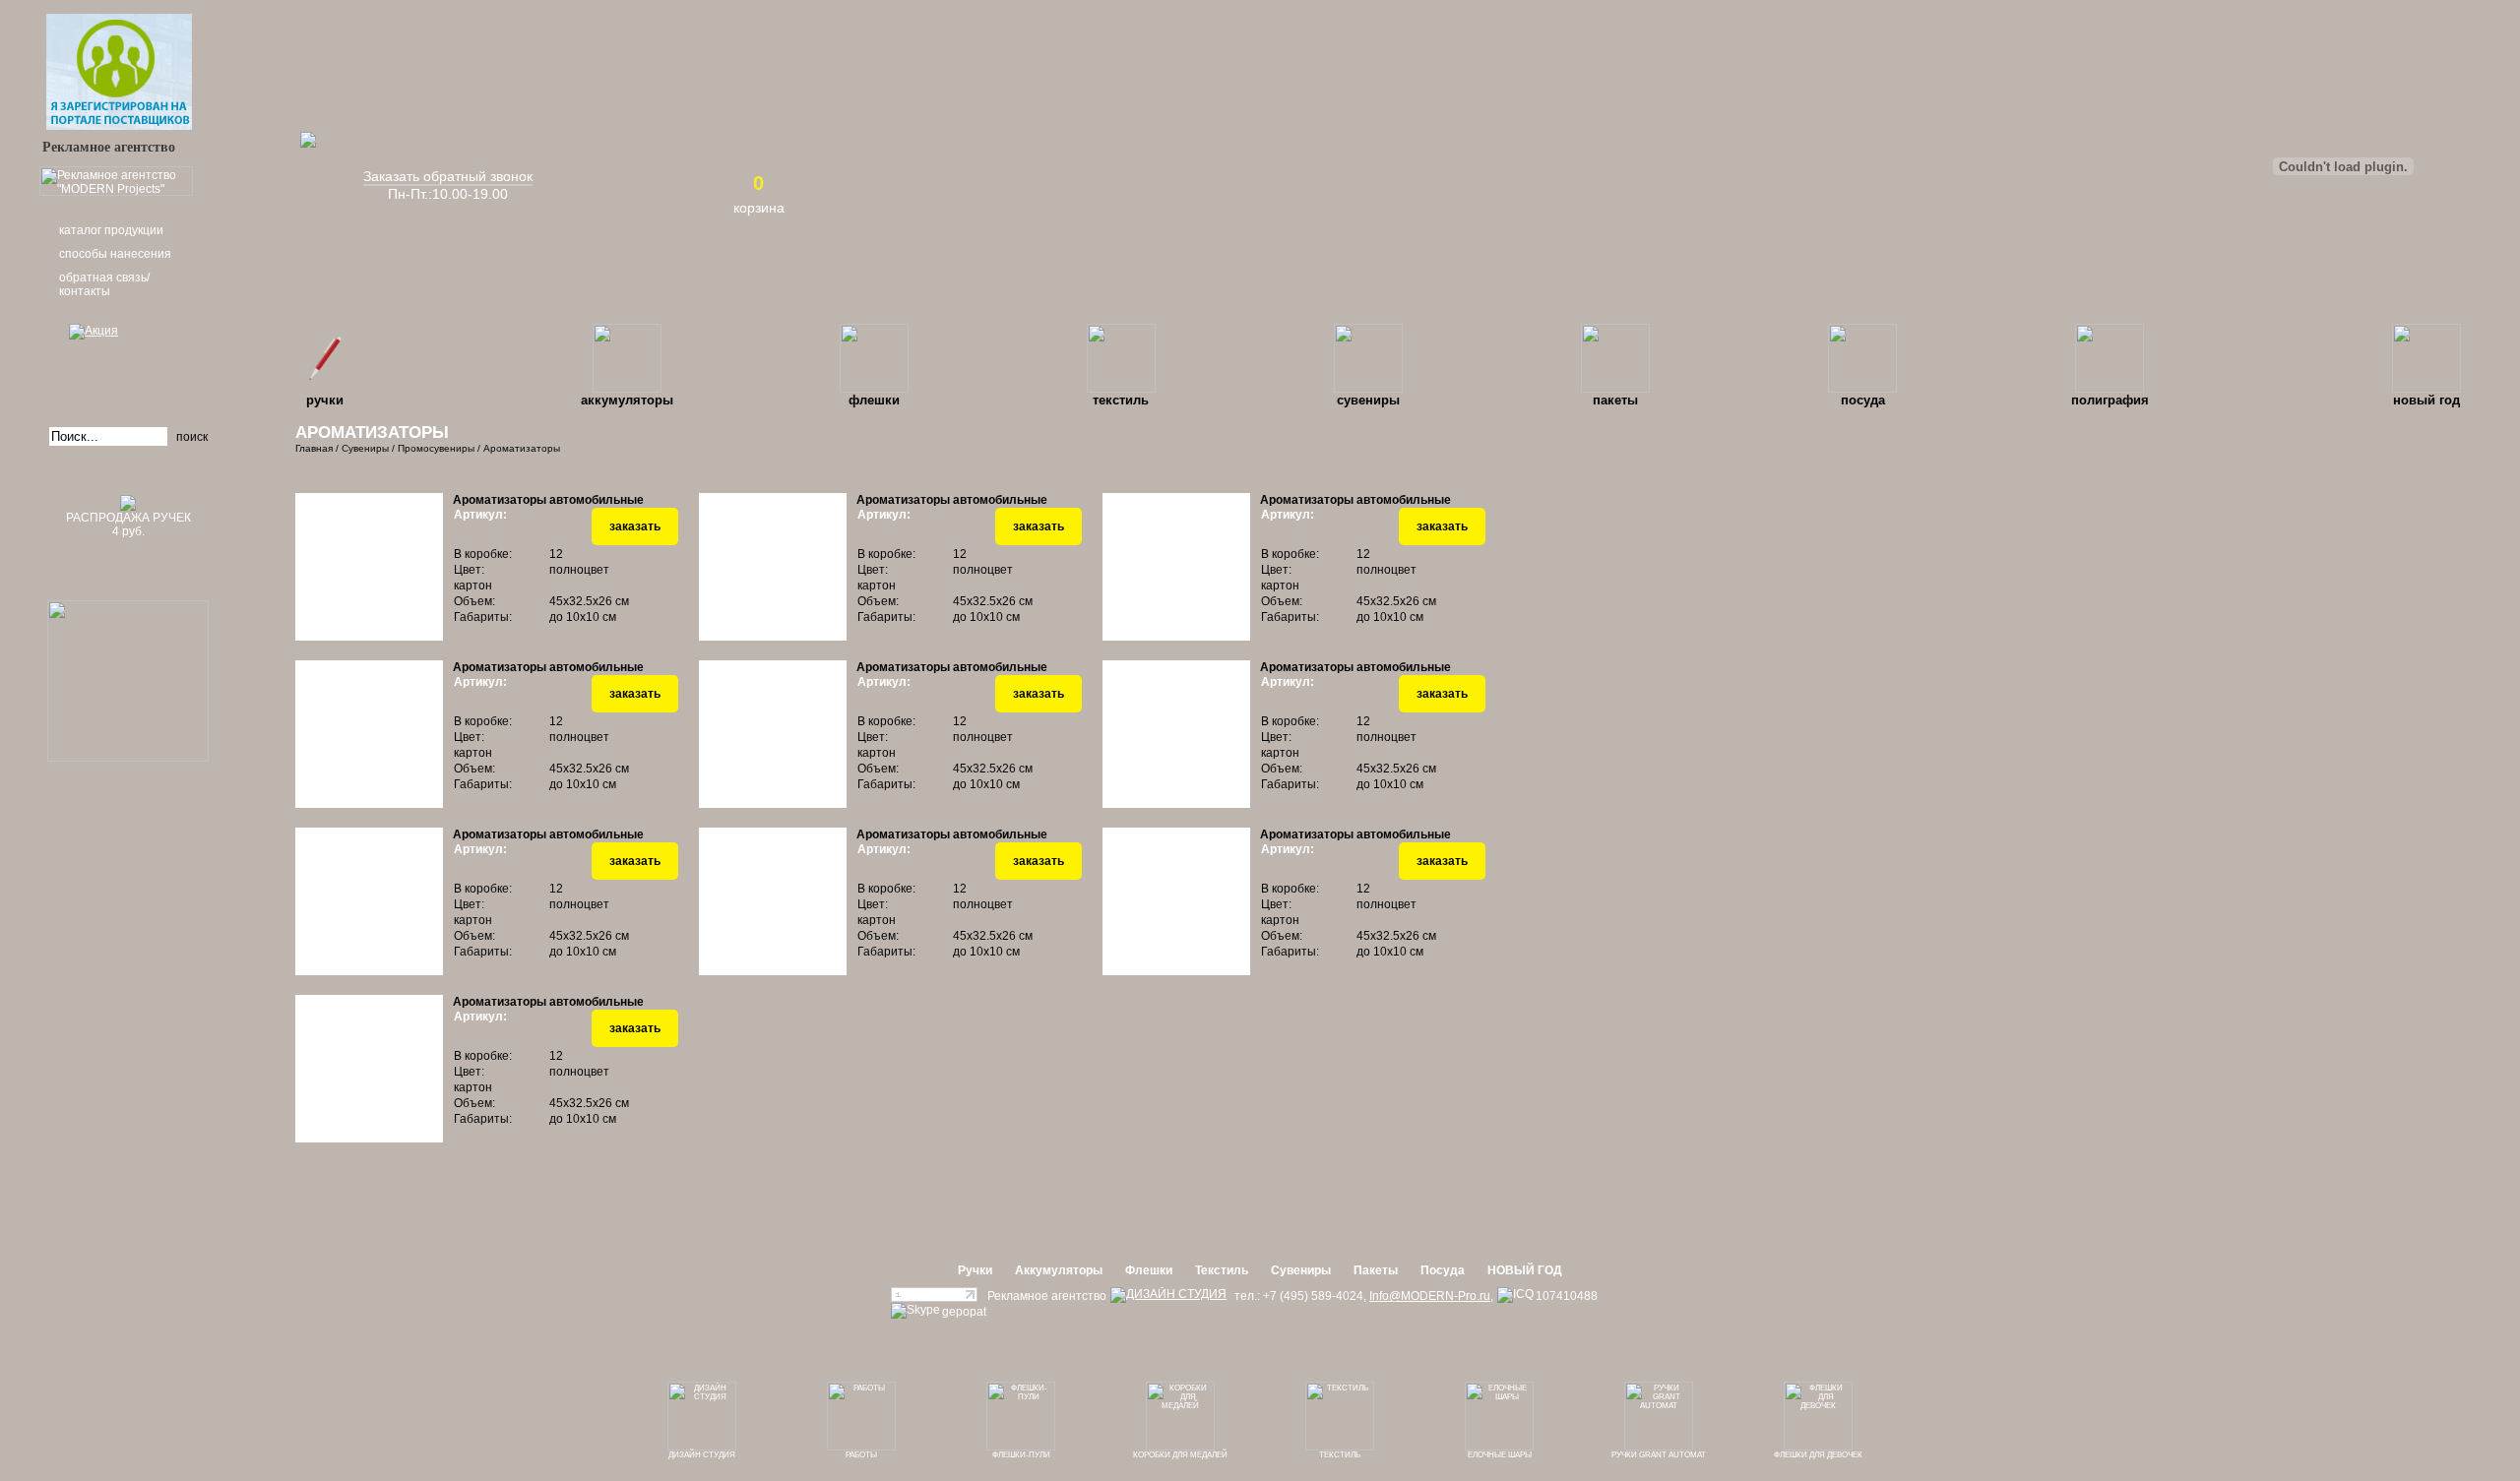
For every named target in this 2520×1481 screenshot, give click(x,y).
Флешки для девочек (1818, 1455)
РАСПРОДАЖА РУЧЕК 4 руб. (128, 525)
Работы (861, 1455)
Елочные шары (1500, 1455)
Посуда (1863, 400)
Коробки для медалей (1180, 1455)
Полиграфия (2110, 400)
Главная (314, 448)
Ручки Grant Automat (1659, 1455)
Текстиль (1121, 400)
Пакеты (1615, 400)
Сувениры (1368, 400)
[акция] (128, 359)
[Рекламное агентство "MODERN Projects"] (116, 192)
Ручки (325, 400)
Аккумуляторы (627, 400)
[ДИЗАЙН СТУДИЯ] (1168, 1295)
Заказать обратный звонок (448, 176)
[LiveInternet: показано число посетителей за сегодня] (934, 1298)
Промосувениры (436, 448)
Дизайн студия (702, 1455)
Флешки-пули (1021, 1455)
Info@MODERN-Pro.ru (1430, 1296)
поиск (192, 437)
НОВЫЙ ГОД (2426, 400)
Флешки (874, 400)
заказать (635, 526)
